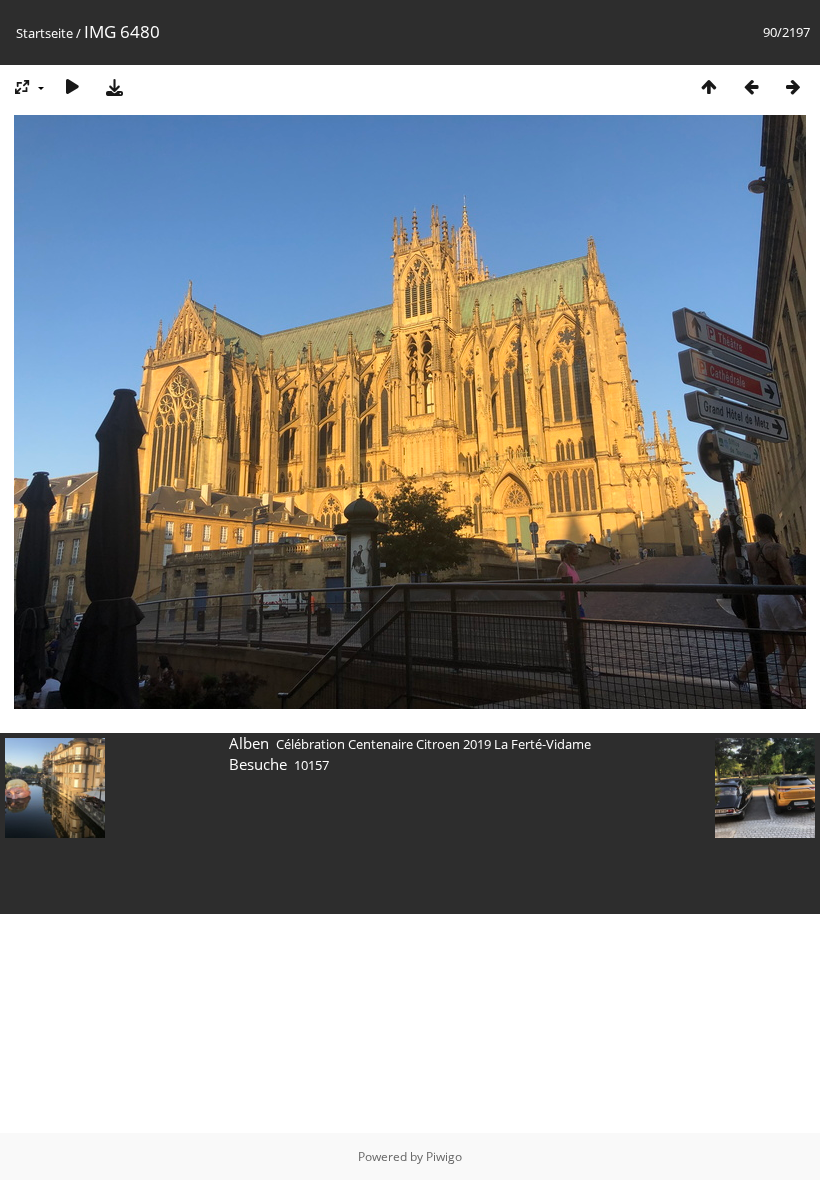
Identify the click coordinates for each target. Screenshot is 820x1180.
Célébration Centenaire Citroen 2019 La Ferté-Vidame (433, 744)
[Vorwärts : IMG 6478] (793, 86)
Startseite (44, 33)
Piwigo (444, 1156)
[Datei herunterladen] (114, 86)
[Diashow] (72, 86)
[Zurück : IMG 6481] (751, 86)
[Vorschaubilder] (709, 86)
